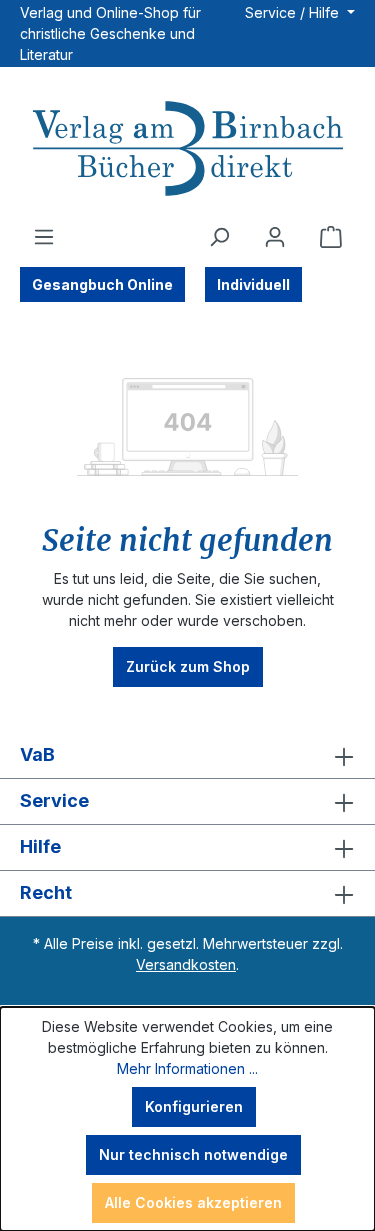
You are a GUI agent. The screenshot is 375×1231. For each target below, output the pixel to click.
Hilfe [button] (40, 846)
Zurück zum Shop (188, 666)
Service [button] (54, 800)
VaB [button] (37, 754)
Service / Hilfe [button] (294, 12)
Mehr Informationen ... (187, 1068)
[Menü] (44, 237)
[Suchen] (219, 237)
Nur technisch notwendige (193, 1154)
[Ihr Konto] (275, 237)
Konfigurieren (194, 1106)
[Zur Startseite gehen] (187, 151)
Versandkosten (186, 964)
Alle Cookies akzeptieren (193, 1202)
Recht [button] (46, 892)
